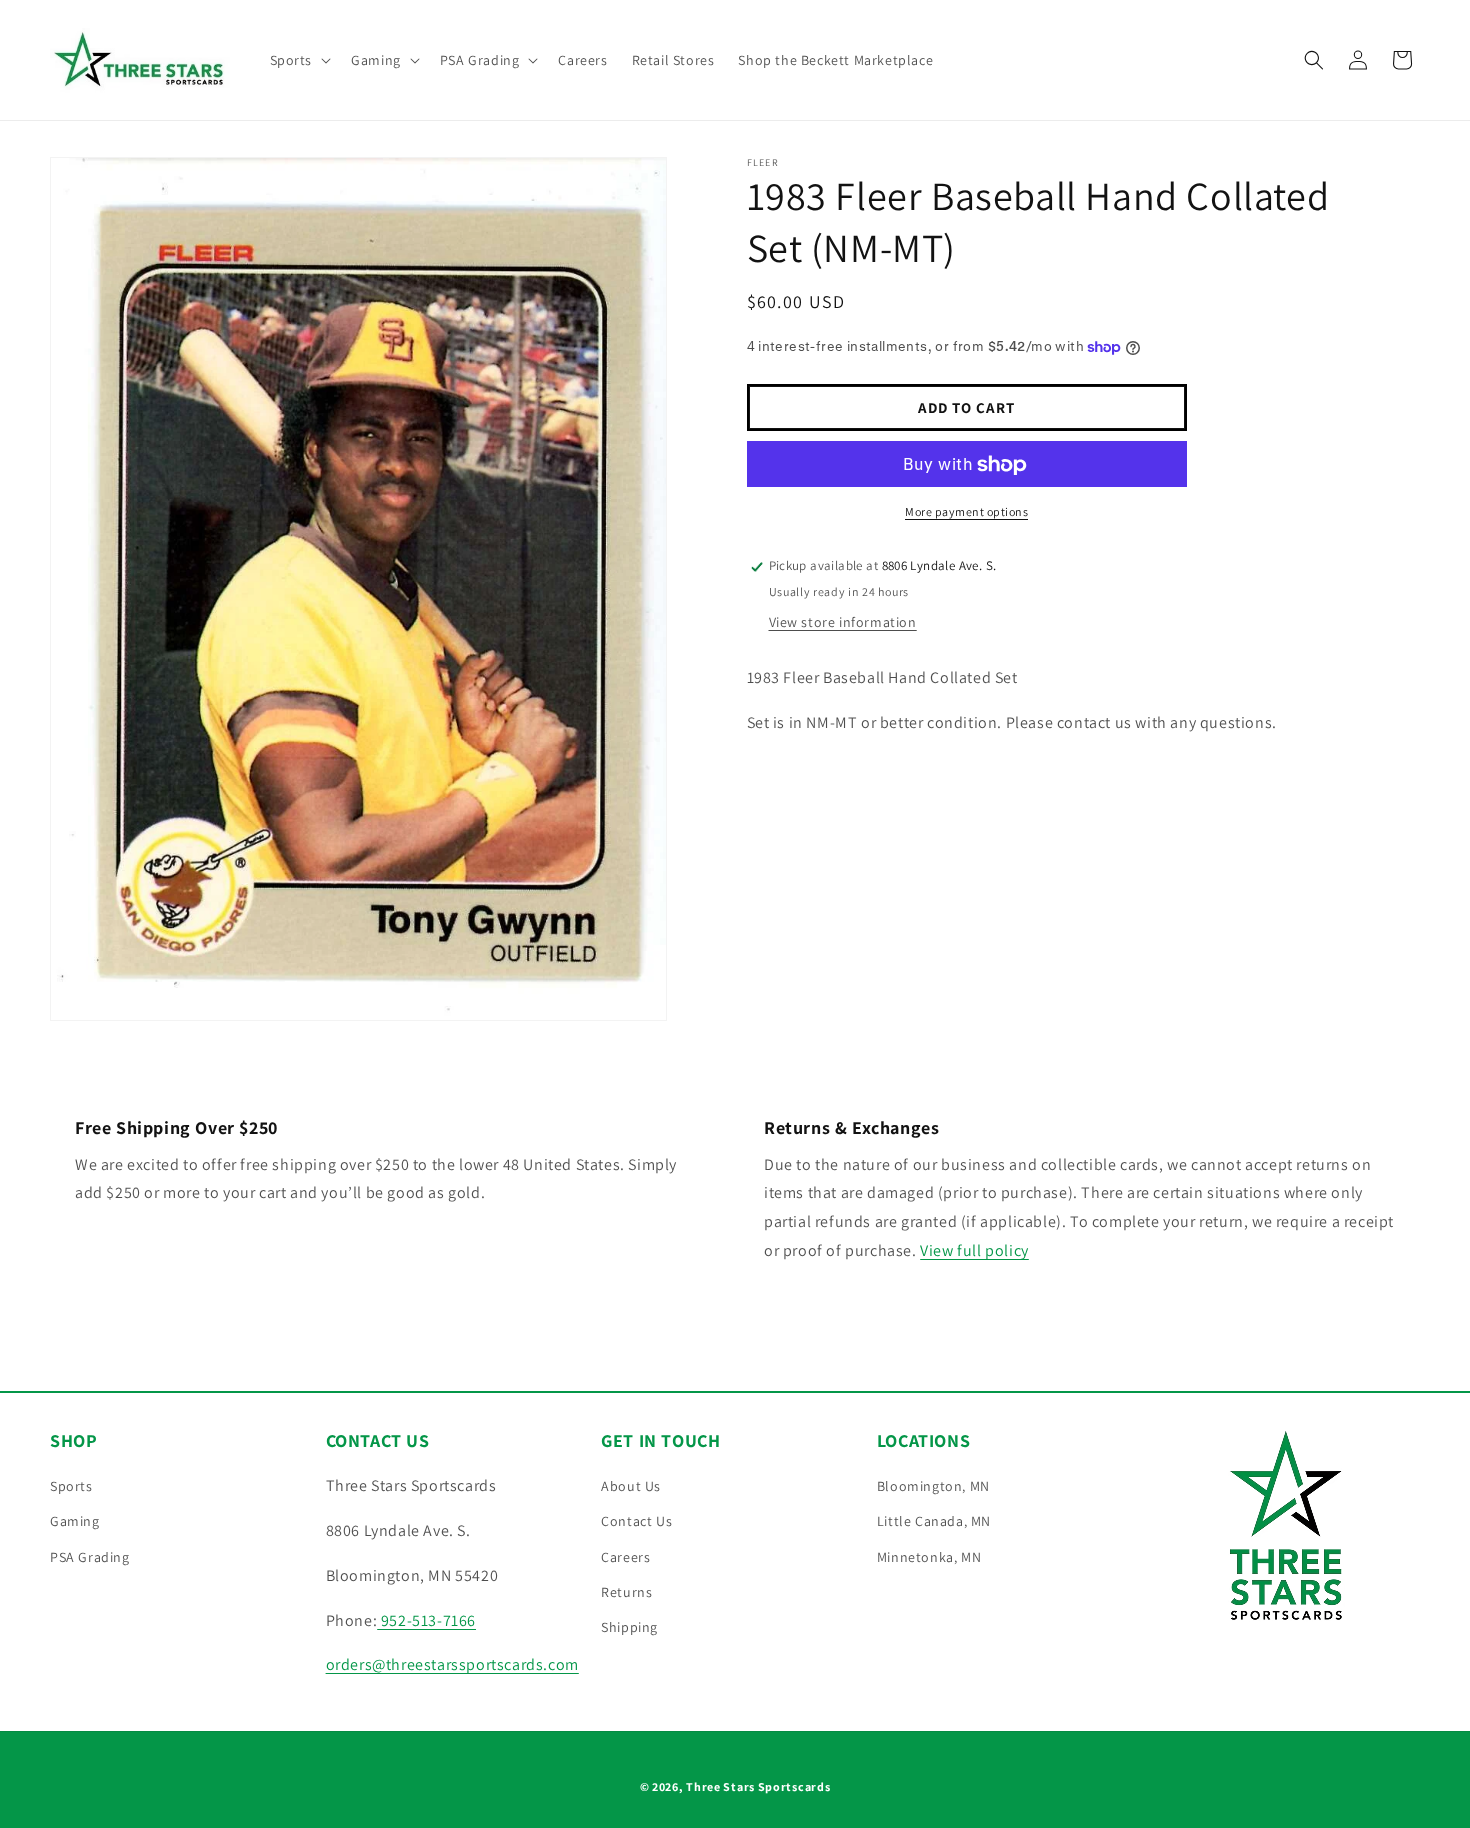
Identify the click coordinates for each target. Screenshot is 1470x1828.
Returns (626, 1592)
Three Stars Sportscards (758, 1786)
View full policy (974, 1251)
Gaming (75, 1522)
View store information (843, 622)
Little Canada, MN (934, 1522)
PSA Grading (90, 1557)
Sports (71, 1487)
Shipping (629, 1628)
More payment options (966, 512)
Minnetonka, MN (929, 1557)
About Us (631, 1487)
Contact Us (636, 1522)
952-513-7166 (426, 1620)
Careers (625, 1557)
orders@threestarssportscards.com (452, 1665)
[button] (299, 60)
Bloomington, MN (933, 1487)
